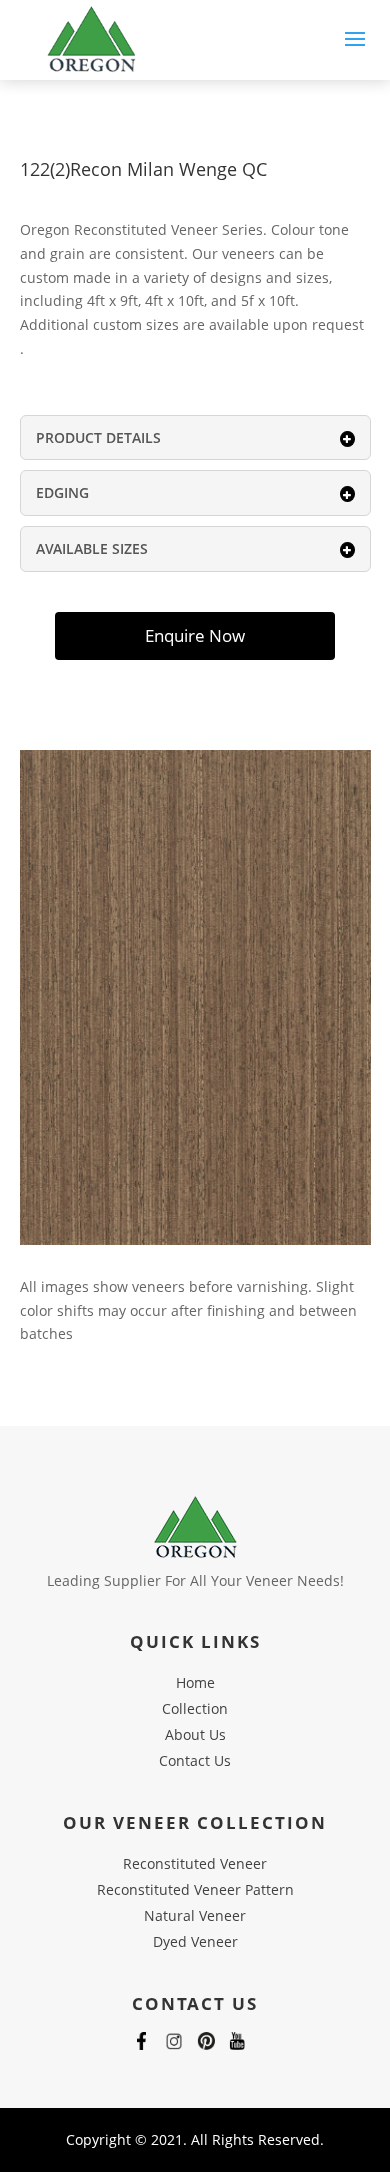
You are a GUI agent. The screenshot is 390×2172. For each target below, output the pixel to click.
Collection (195, 1708)
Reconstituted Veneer (195, 1863)
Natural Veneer (195, 1915)
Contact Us (195, 1760)
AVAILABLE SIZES (92, 548)
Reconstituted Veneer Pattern (195, 1889)
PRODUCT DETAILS (98, 437)
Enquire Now (195, 635)
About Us (195, 1734)
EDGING (62, 492)
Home (195, 1682)
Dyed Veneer (195, 1941)
